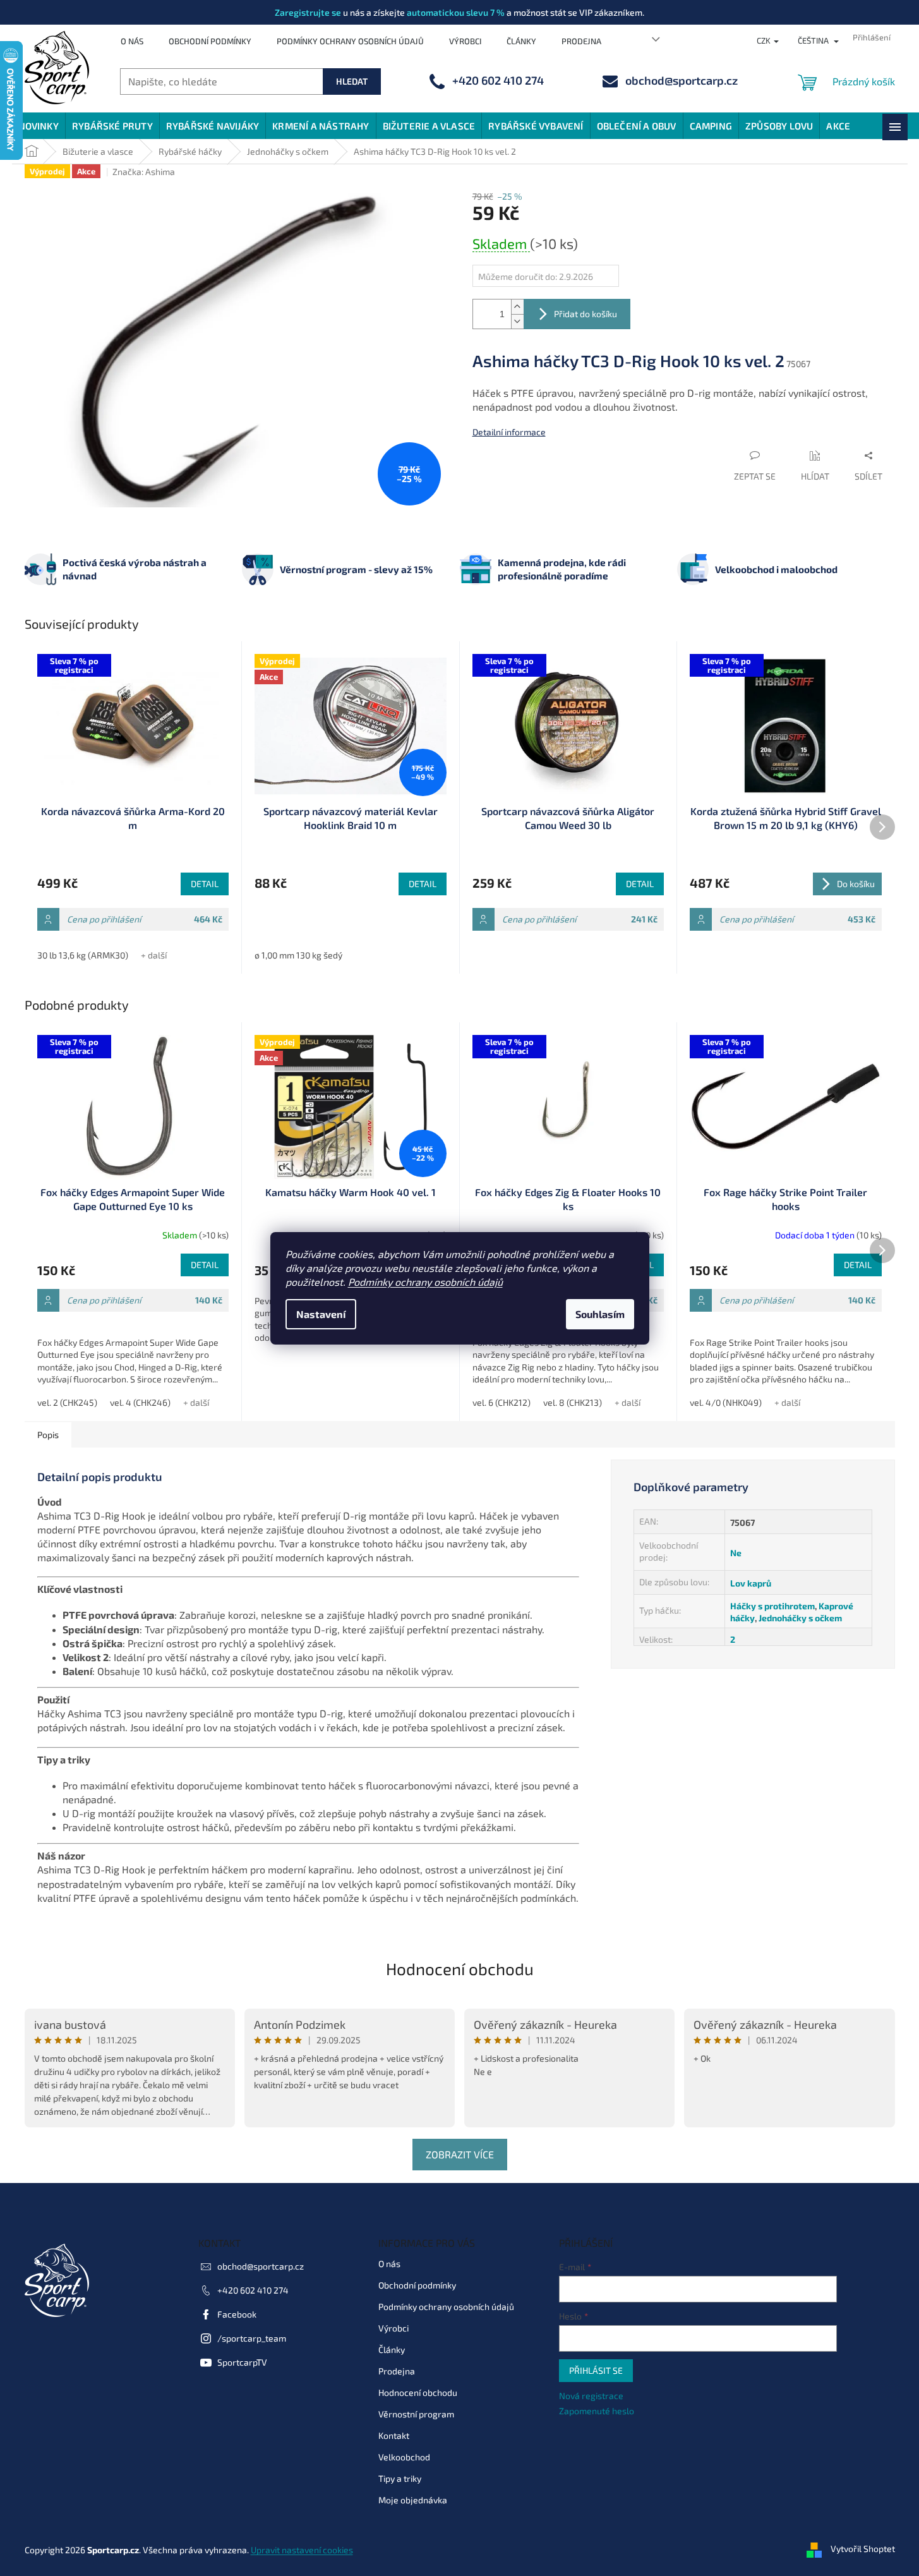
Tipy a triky (400, 2478)
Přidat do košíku (586, 314)
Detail (205, 884)
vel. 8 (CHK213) (573, 1402)
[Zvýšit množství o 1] (517, 307)
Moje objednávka (413, 2500)
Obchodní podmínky (210, 41)
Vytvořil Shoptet (863, 2549)
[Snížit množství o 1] (517, 321)
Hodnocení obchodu (460, 1968)
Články (521, 41)
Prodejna (581, 41)
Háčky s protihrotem (772, 1606)
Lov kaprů (751, 1583)
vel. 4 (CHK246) (140, 1402)
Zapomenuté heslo (597, 2411)
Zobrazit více (460, 2154)
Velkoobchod (404, 2457)
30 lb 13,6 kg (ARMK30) (83, 955)
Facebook (237, 2314)
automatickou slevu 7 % (456, 12)
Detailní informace (509, 432)
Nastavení (321, 1314)
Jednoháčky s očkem (800, 1618)
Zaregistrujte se (308, 12)
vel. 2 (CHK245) (67, 1402)
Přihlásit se (596, 2370)
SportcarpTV (242, 2362)
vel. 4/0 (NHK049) (726, 1402)
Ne (736, 1553)
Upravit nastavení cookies (302, 2550)
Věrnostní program (416, 2414)
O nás (132, 41)
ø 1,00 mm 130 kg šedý (298, 955)
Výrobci (465, 41)
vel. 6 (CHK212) (502, 1402)
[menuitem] (39, 126)
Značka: (144, 172)
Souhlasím (600, 1314)
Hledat (352, 81)
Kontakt (394, 2435)
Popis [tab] (48, 1435)
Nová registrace (591, 2396)
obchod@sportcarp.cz (261, 2266)
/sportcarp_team (252, 2338)
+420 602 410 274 (253, 2290)
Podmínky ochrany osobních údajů (425, 1282)
